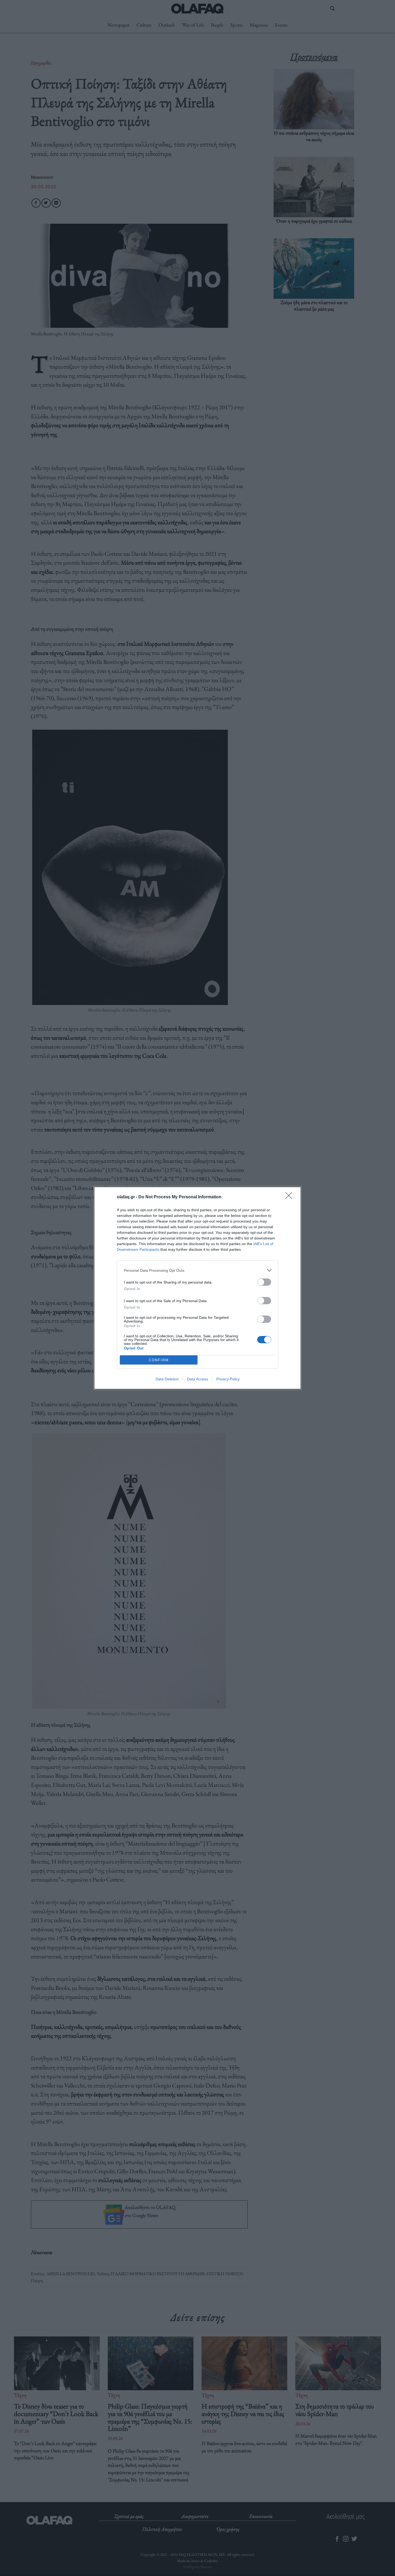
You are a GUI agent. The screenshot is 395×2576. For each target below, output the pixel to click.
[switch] (264, 1282)
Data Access (198, 1379)
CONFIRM (159, 1360)
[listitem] (198, 1270)
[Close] (290, 1197)
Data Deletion (167, 1379)
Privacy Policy (228, 1379)
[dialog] (198, 1288)
